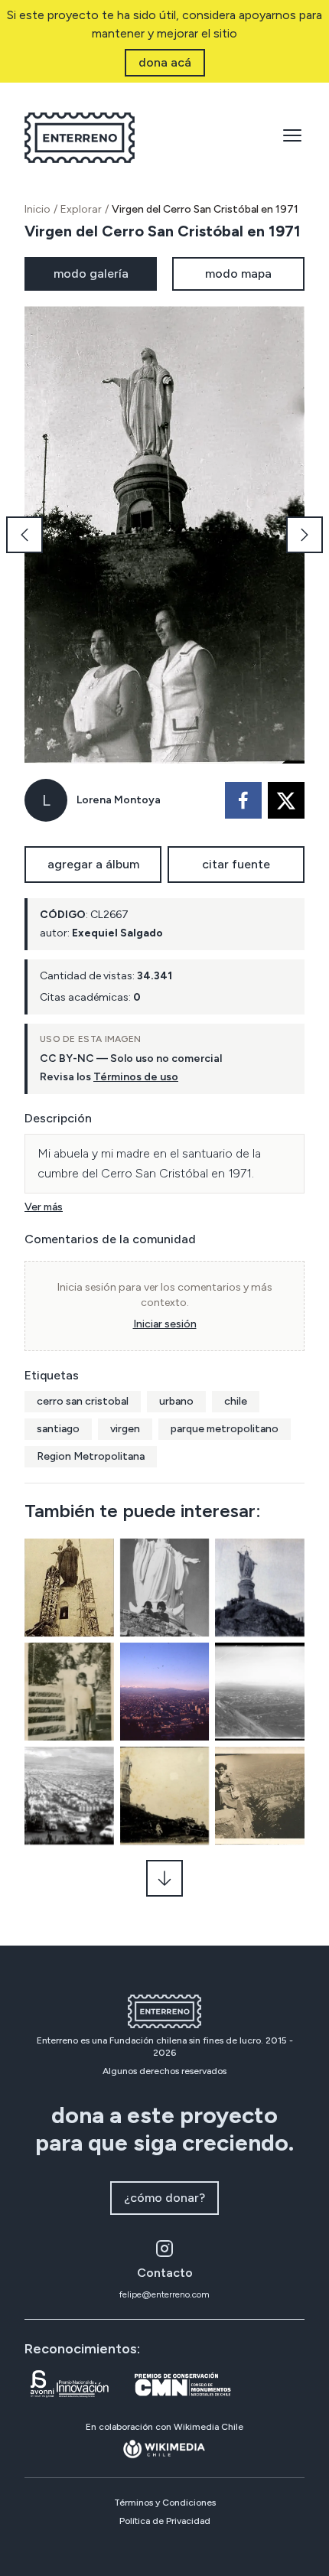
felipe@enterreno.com (164, 2294)
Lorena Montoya (119, 800)
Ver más (44, 1207)
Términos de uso (136, 1077)
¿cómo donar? (164, 2198)
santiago (58, 1429)
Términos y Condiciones (165, 2503)
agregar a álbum (93, 864)
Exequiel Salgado (117, 933)
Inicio (37, 209)
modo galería (91, 274)
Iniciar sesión (165, 1324)
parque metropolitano (225, 1429)
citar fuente (236, 864)
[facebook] (243, 800)
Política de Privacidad (165, 2521)
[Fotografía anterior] (24, 535)
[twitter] (286, 800)
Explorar (81, 209)
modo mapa (238, 274)
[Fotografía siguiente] (305, 535)
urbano (176, 1401)
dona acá (165, 62)
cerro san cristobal (83, 1401)
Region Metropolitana (91, 1456)
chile (236, 1401)
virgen (125, 1429)
